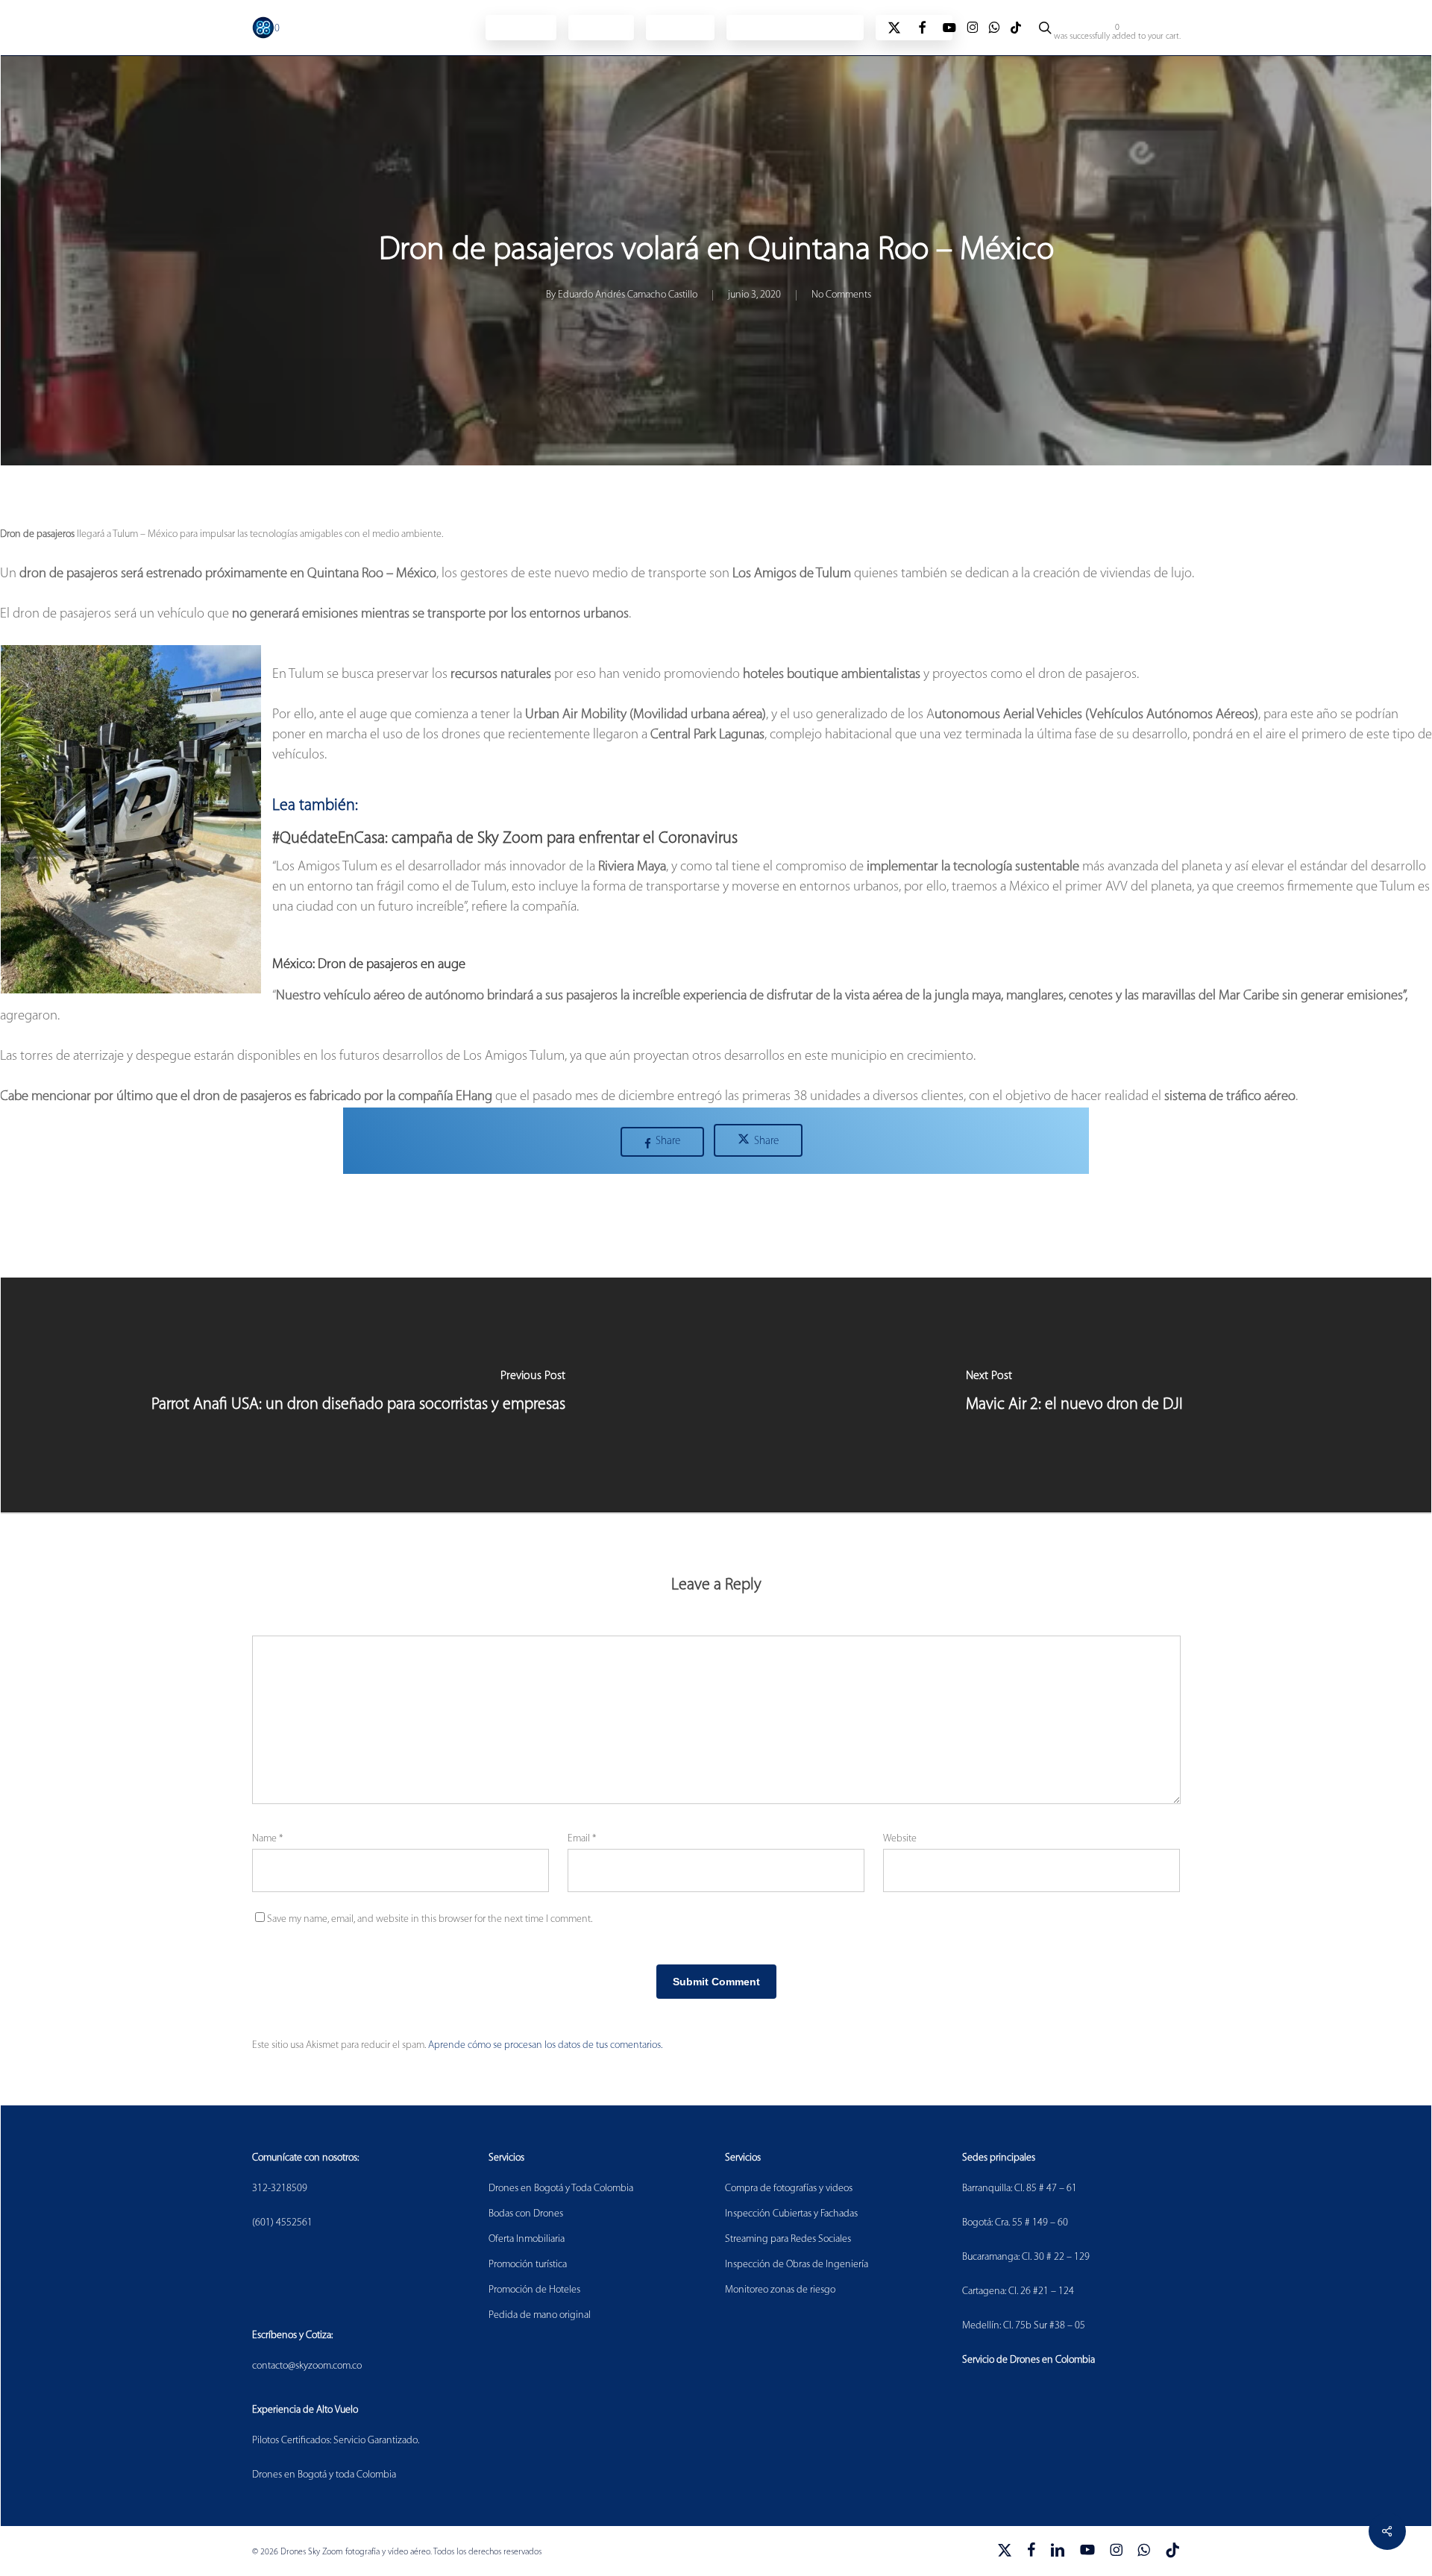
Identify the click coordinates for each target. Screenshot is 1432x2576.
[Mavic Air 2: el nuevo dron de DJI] (1074, 1395)
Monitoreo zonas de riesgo (780, 2290)
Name (267, 1839)
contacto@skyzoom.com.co (307, 2366)
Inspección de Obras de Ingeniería (797, 2265)
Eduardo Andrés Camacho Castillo (628, 295)
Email (582, 1839)
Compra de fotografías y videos (789, 2189)
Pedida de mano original (540, 2315)
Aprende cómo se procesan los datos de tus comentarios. (545, 2045)
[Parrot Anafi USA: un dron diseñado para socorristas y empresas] (358, 1395)
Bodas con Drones (526, 2214)
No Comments (841, 295)
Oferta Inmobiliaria (527, 2239)
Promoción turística (528, 2265)
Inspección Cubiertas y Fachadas (791, 2214)
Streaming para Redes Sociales (788, 2239)
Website (900, 1839)
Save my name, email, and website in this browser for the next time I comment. (430, 1919)
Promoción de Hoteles (534, 2290)
